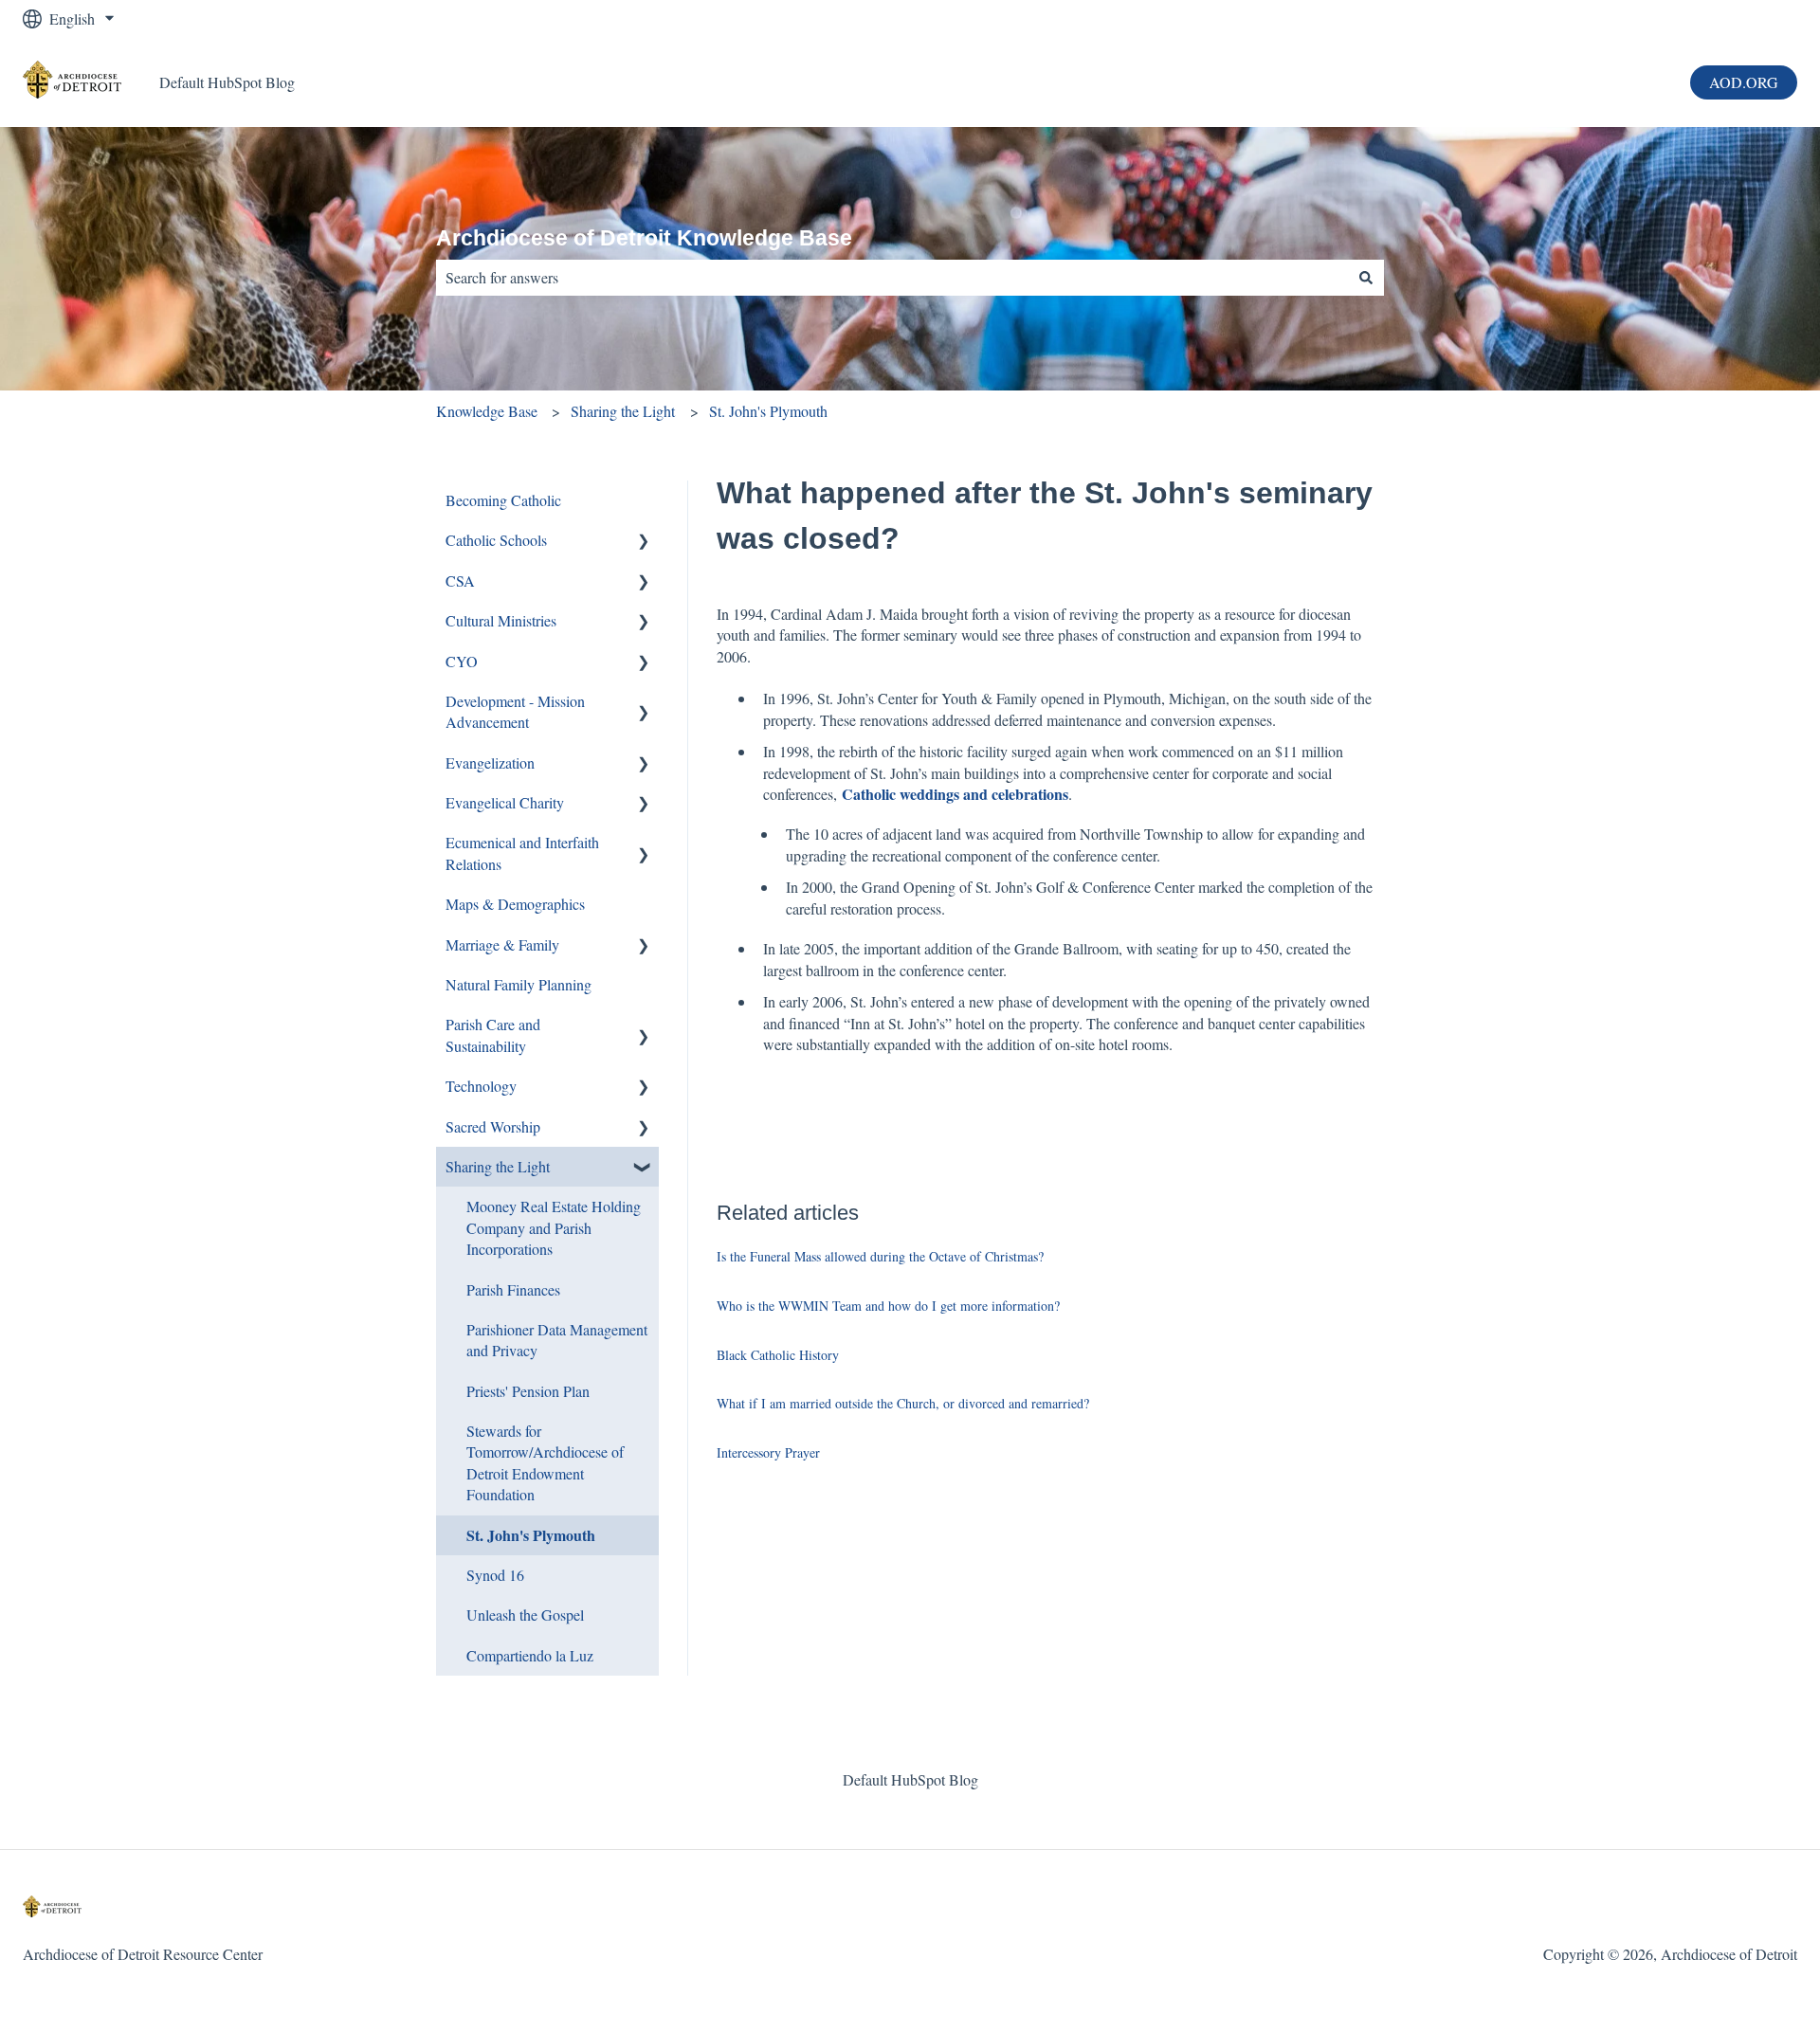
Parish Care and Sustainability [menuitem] (493, 1034)
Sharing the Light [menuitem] (498, 1166)
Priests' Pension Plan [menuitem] (528, 1391)
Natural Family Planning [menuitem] (519, 984)
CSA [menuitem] (460, 581)
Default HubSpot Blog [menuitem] (910, 1779)
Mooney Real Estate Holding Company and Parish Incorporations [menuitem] (554, 1227)
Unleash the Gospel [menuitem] (525, 1615)
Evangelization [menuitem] (490, 762)
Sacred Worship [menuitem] (493, 1126)
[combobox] (892, 278)
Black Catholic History (778, 1355)
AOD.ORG (1744, 82)
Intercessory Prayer (768, 1452)
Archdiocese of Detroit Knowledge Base (644, 238)
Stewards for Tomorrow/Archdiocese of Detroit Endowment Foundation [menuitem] (545, 1462)
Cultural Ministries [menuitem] (501, 620)
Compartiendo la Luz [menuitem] (530, 1655)
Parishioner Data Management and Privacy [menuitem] (557, 1340)
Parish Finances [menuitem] (513, 1289)
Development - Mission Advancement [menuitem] (515, 711)
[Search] (1366, 278)
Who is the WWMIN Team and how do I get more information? (888, 1306)
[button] (644, 542)
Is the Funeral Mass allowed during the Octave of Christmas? (880, 1256)
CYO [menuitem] (462, 661)
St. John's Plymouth (768, 411)
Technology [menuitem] (481, 1086)
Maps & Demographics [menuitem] (515, 904)
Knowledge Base (487, 411)
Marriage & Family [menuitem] (502, 944)
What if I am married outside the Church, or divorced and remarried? (903, 1403)
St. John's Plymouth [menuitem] (531, 1535)
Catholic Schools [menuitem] (496, 540)
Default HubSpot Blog (227, 82)
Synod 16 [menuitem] (495, 1575)
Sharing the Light (623, 411)
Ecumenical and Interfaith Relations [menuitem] (522, 853)
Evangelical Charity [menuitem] (505, 802)
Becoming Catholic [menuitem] (503, 500)
